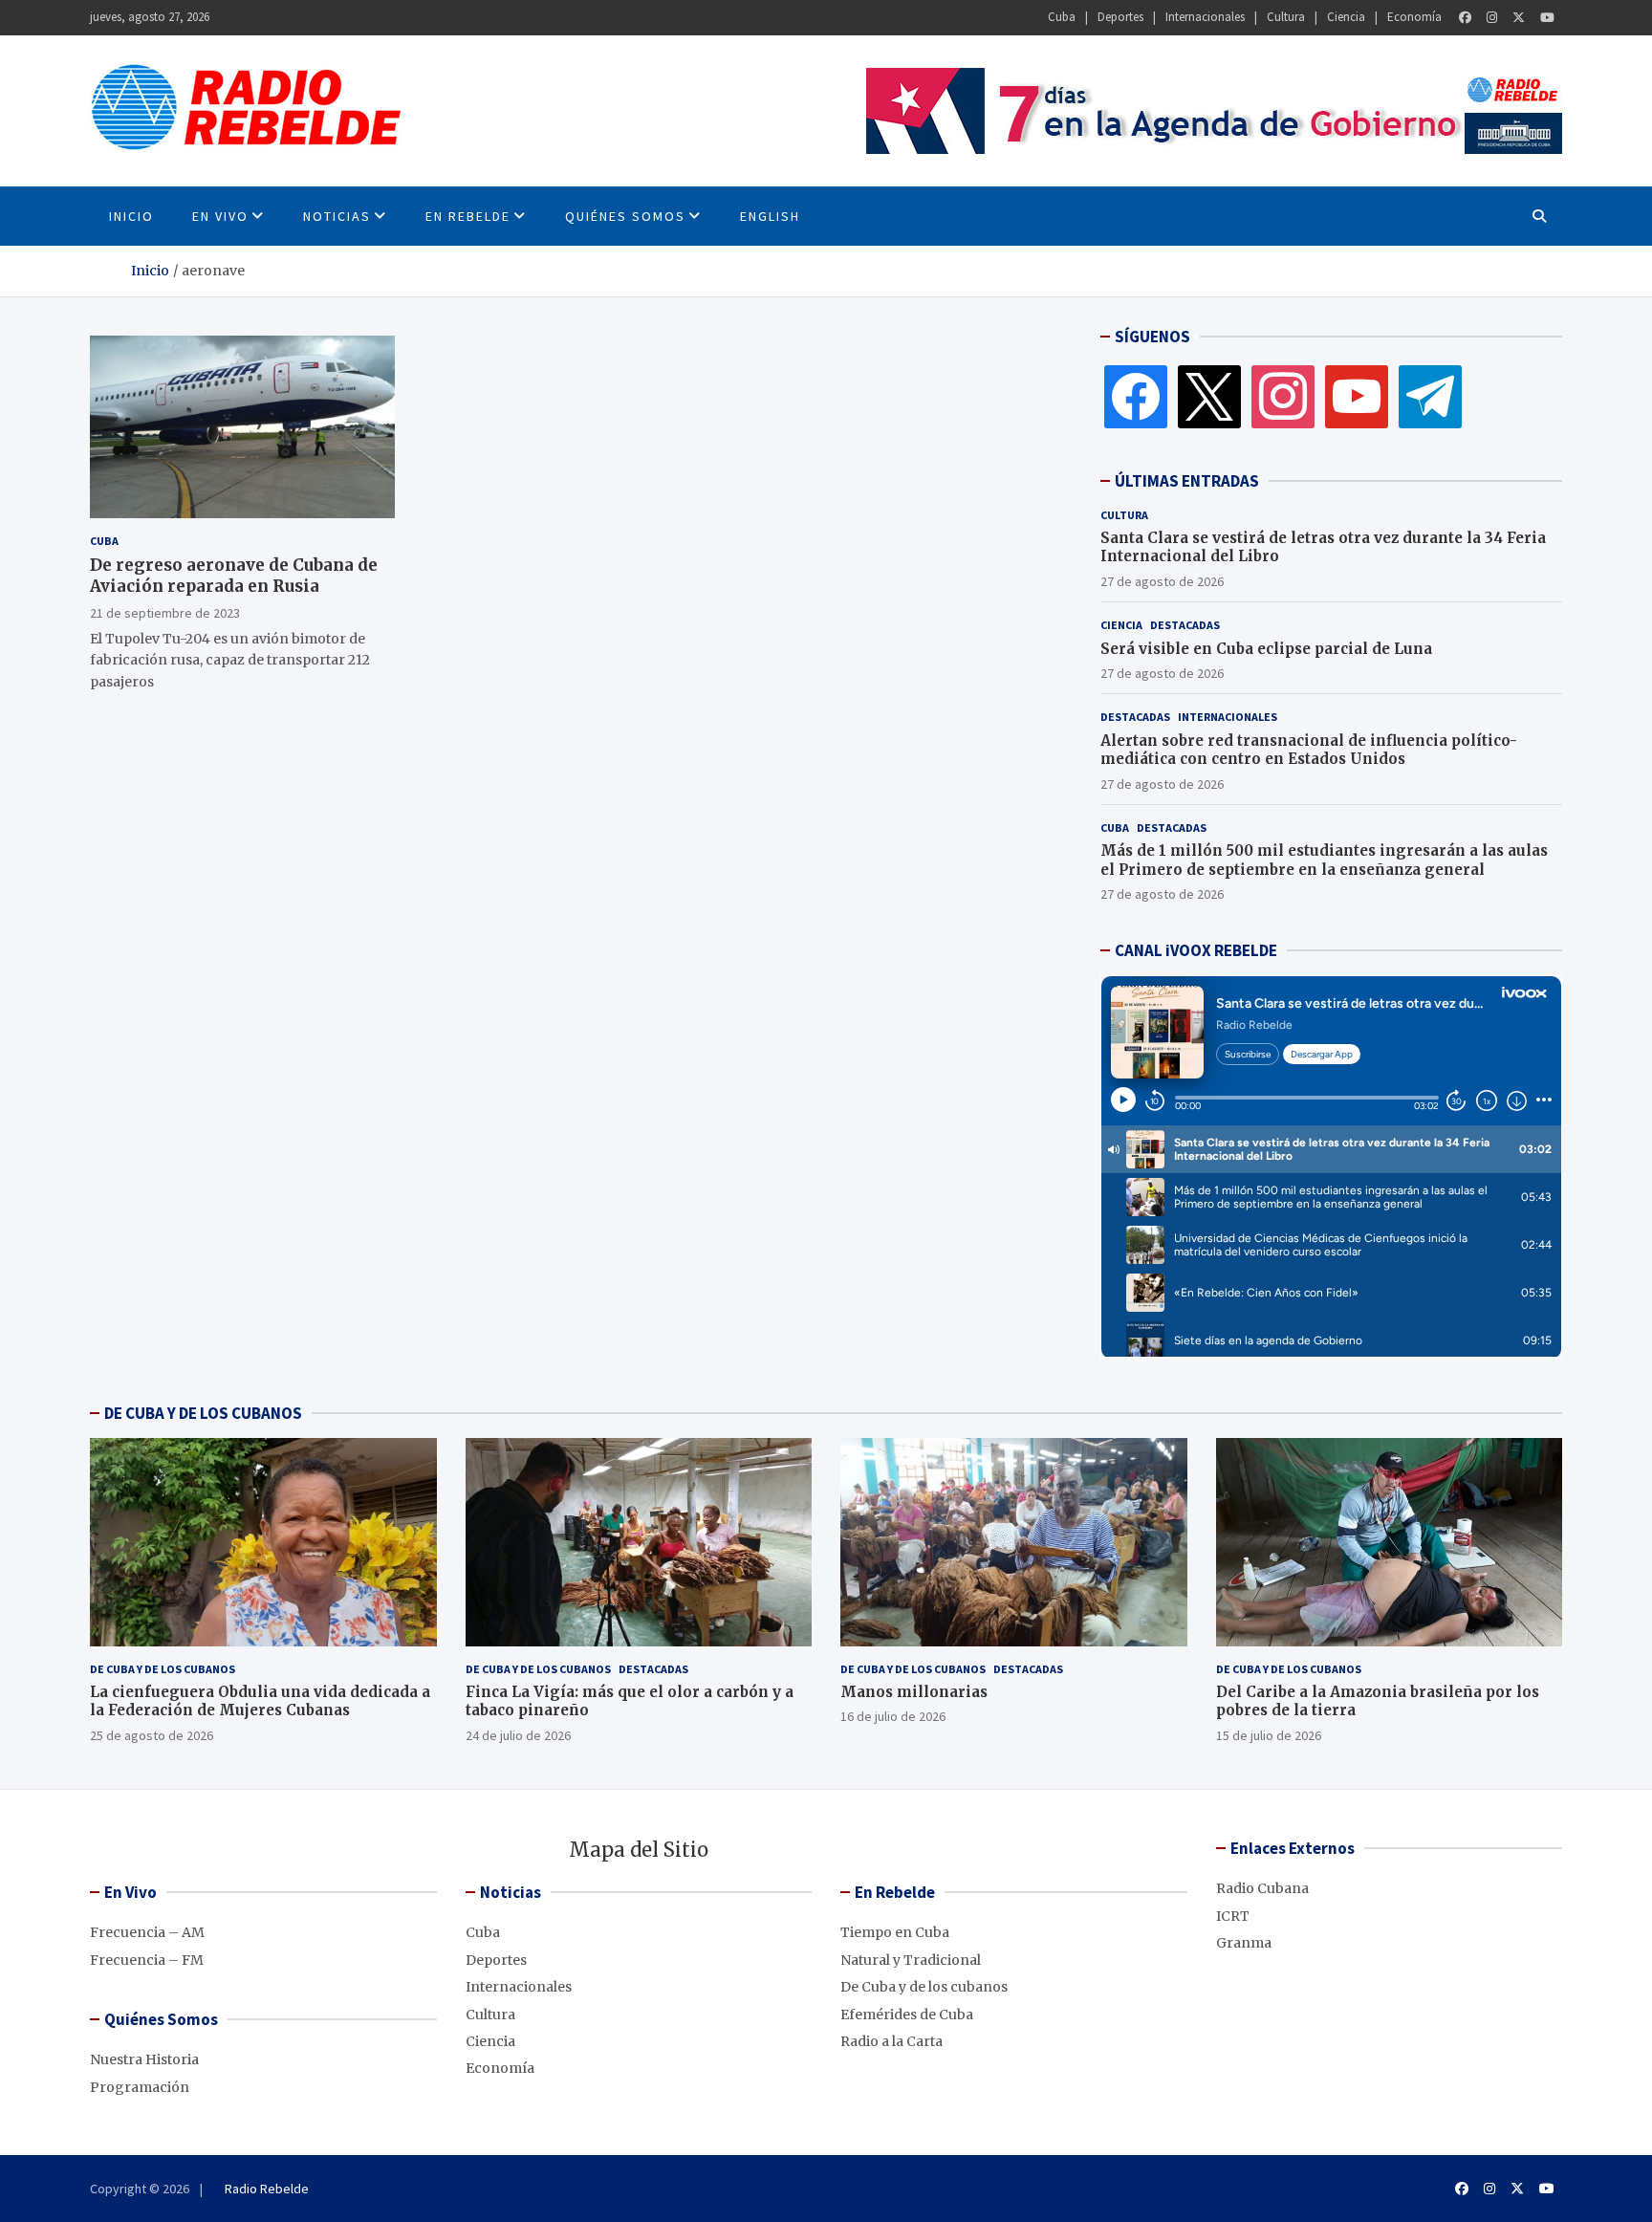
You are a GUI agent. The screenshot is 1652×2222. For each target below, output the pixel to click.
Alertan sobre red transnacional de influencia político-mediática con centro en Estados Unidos (1309, 750)
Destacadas (1185, 625)
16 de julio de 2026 (893, 1716)
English (770, 216)
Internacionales (1205, 17)
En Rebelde (468, 216)
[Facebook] (1465, 18)
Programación (140, 2087)
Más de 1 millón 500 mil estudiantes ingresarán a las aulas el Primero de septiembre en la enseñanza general (1324, 860)
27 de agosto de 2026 (1162, 581)
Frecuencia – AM (147, 1932)
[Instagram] (1492, 18)
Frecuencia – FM (147, 1960)
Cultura (1286, 17)
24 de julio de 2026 (518, 1735)
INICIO (131, 216)
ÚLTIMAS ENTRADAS (1187, 481)
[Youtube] (1547, 18)
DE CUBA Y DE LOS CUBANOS (203, 1413)
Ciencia (1346, 17)
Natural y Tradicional (911, 1960)
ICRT (1233, 1916)
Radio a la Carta (891, 2041)
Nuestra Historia (144, 2059)
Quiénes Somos (625, 216)
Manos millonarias (914, 1692)
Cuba (1062, 17)
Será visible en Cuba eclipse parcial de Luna (1266, 649)
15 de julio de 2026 (1269, 1735)
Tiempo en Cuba (895, 1932)
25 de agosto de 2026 (152, 1735)
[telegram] (1430, 396)
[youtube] (1357, 396)
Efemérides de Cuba (907, 2015)
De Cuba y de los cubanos (163, 1669)
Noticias (337, 216)
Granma (1244, 1943)
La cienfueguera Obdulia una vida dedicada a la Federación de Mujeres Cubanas (260, 1701)
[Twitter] (1519, 18)
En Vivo (220, 216)
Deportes (1120, 17)
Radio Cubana (1262, 1888)
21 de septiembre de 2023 (165, 612)
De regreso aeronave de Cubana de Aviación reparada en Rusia (234, 576)
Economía (1414, 17)
